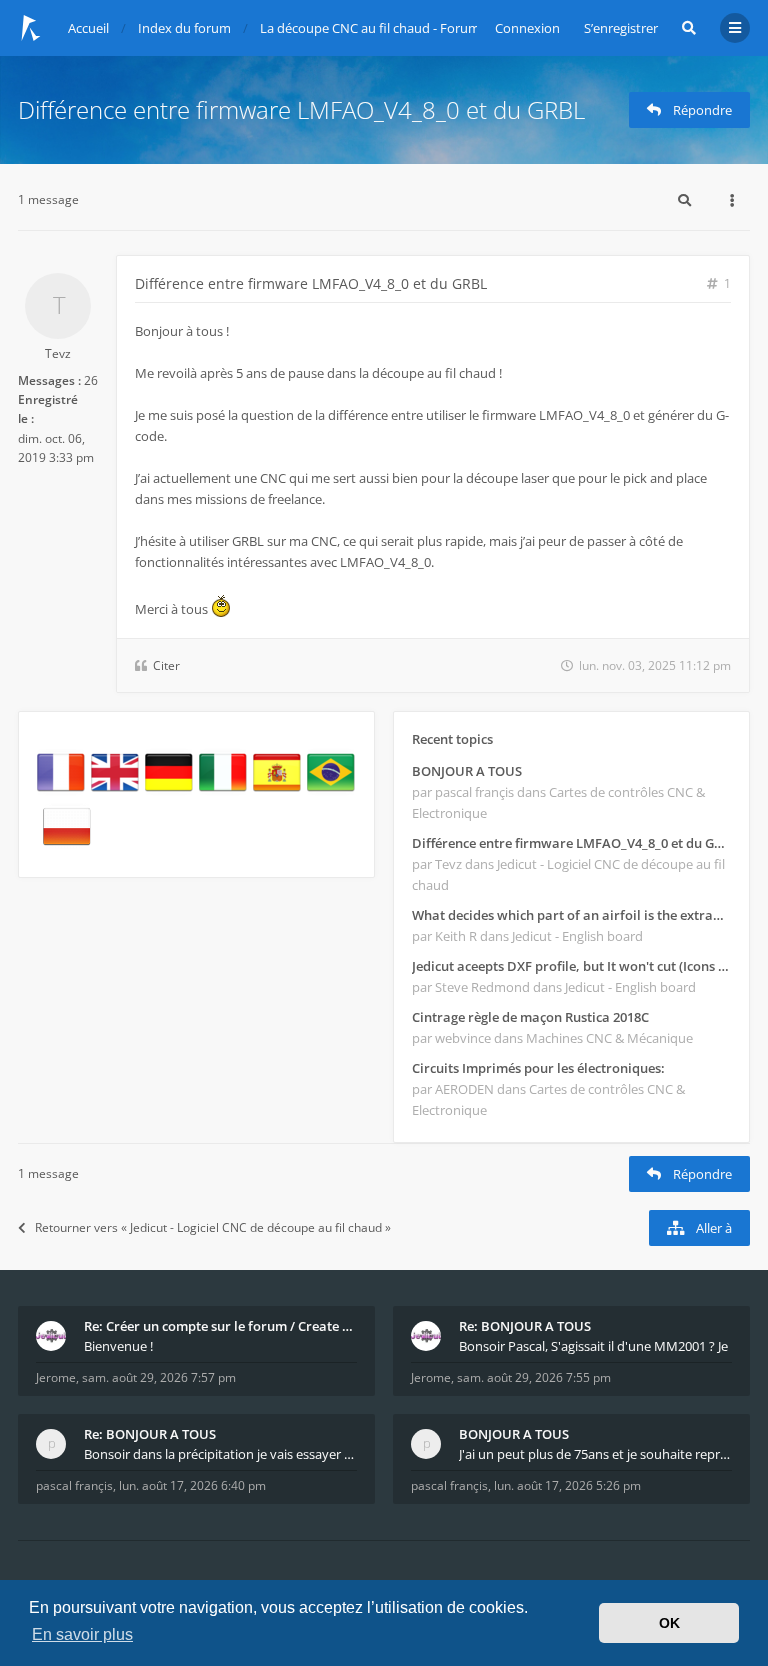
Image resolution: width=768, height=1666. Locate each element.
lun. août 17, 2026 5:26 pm (567, 1485)
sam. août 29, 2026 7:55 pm (534, 1377)
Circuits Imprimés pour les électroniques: (538, 1068)
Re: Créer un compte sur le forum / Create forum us (220, 1326)
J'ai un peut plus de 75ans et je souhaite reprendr (595, 1454)
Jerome (56, 1377)
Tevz (58, 353)
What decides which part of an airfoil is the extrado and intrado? (571, 915)
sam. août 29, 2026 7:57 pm (159, 1377)
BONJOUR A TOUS (467, 771)
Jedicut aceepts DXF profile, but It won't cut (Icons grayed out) (571, 966)
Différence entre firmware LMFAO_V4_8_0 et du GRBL (301, 109)
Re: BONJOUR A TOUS (525, 1326)
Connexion (527, 28)
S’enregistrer (621, 28)
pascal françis (74, 1485)
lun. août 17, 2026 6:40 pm (192, 1485)
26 (91, 380)
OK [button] (669, 1623)
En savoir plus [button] (82, 1634)
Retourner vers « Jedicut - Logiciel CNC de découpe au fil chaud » (213, 1227)
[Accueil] (31, 28)
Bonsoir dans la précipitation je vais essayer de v (220, 1454)
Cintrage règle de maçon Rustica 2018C (530, 1017)
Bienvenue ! (118, 1346)
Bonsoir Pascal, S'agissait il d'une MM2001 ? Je (593, 1346)
